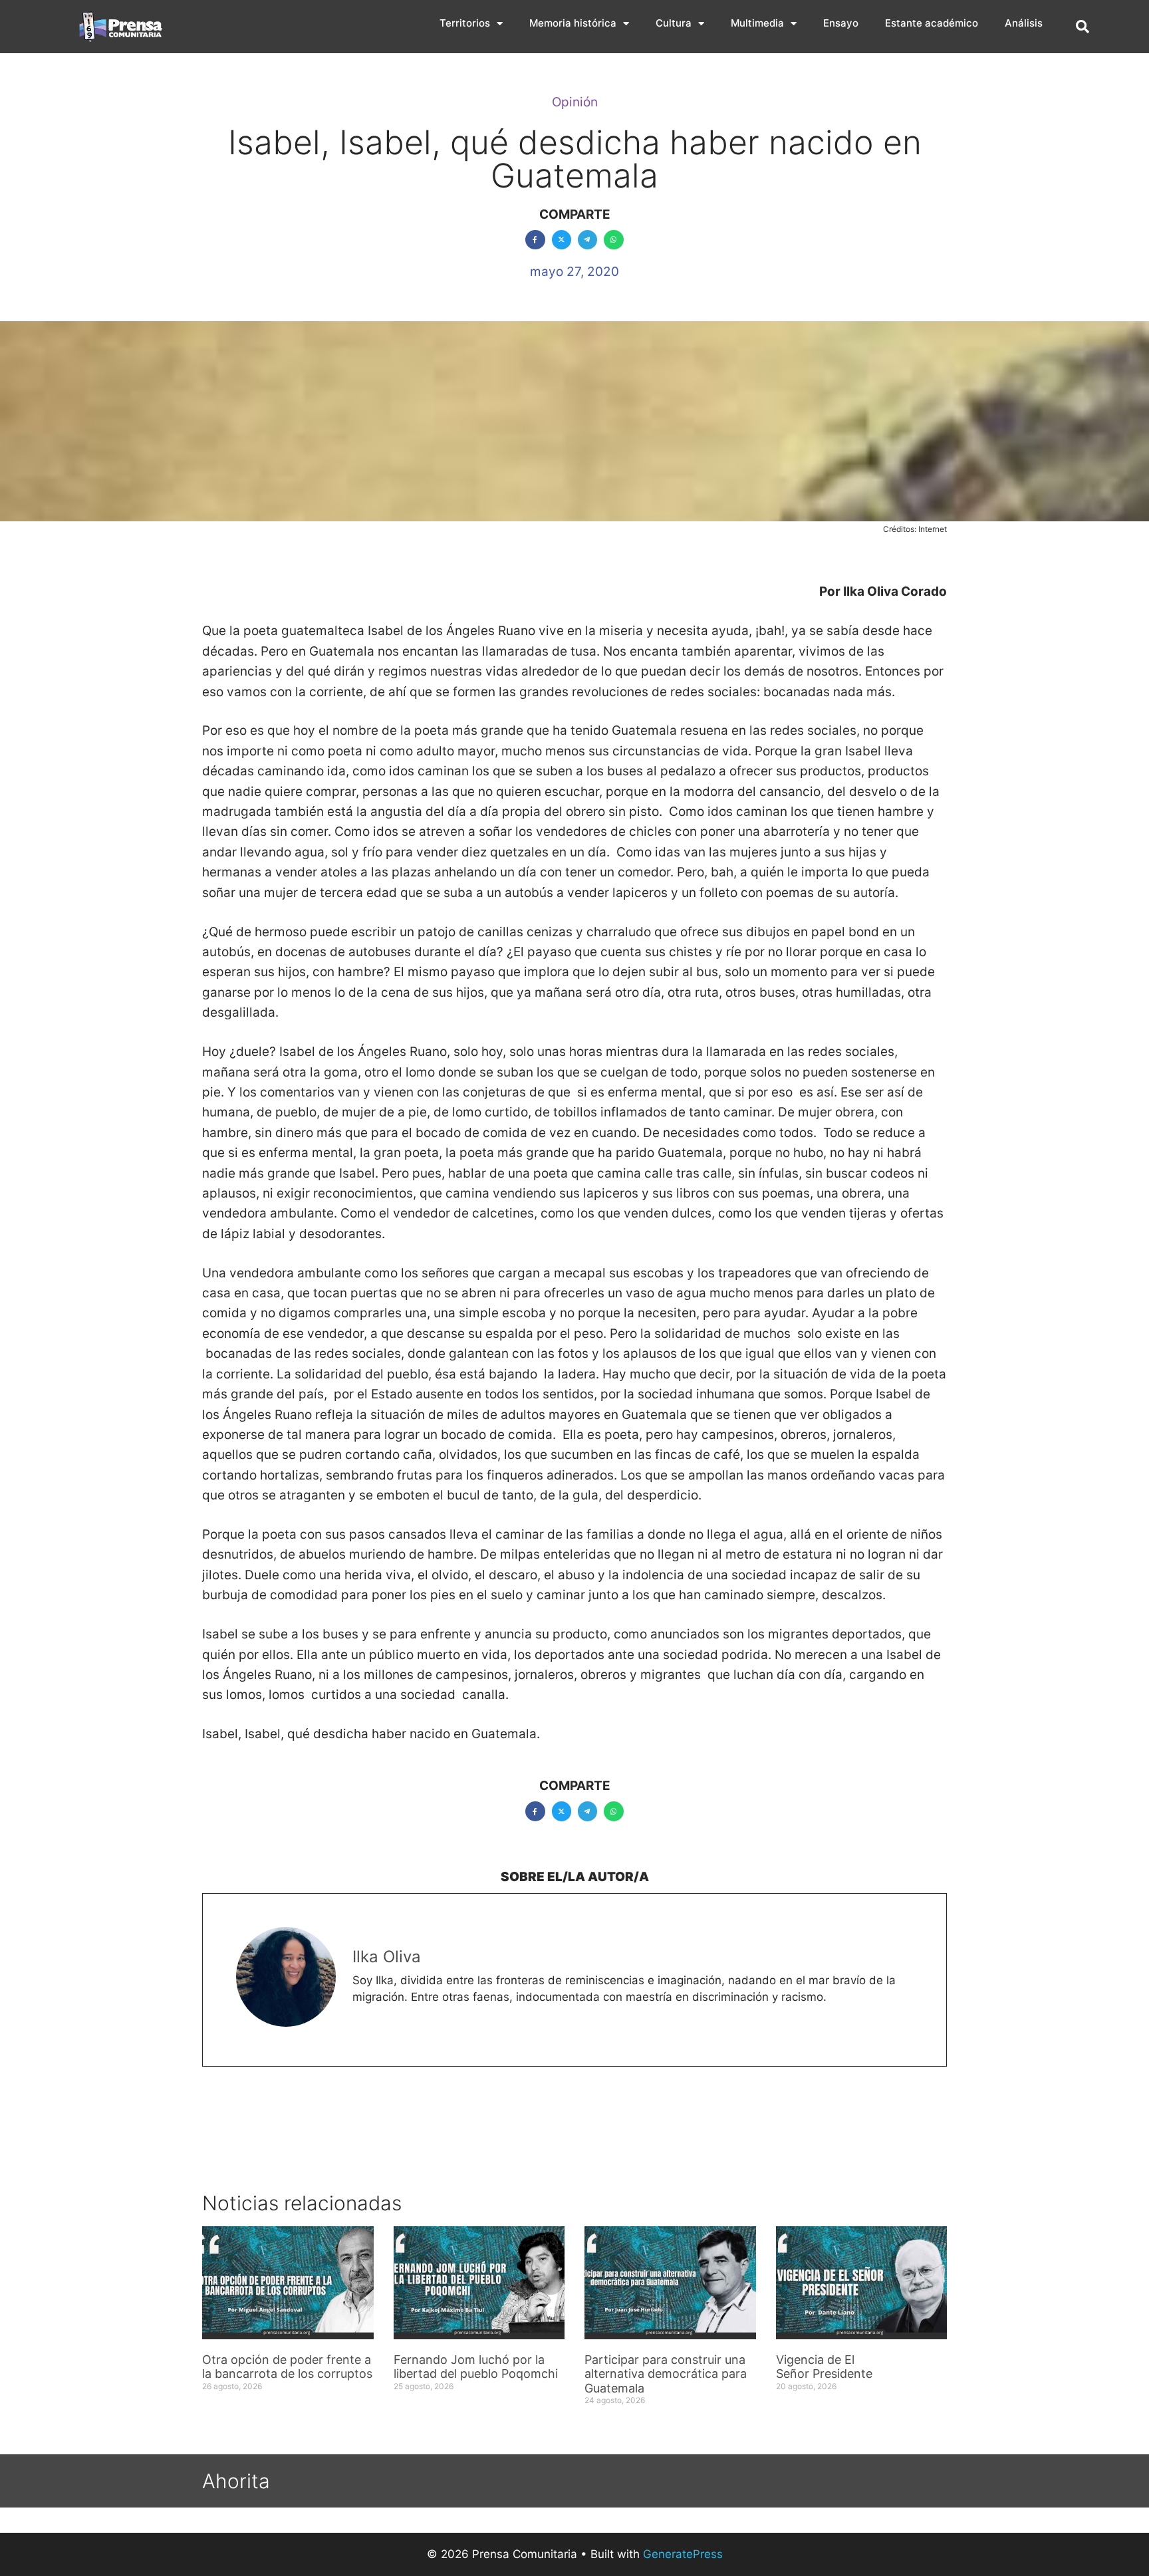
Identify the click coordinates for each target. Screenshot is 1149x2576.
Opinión (575, 102)
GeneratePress (683, 2554)
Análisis (1024, 23)
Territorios (465, 23)
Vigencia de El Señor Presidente (824, 2367)
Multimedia (757, 23)
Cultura (674, 23)
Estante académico (932, 23)
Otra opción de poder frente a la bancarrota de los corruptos (287, 2367)
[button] (1083, 27)
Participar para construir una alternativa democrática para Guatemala (666, 2374)
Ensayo (841, 23)
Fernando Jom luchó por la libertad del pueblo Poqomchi (476, 2367)
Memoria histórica (573, 23)
